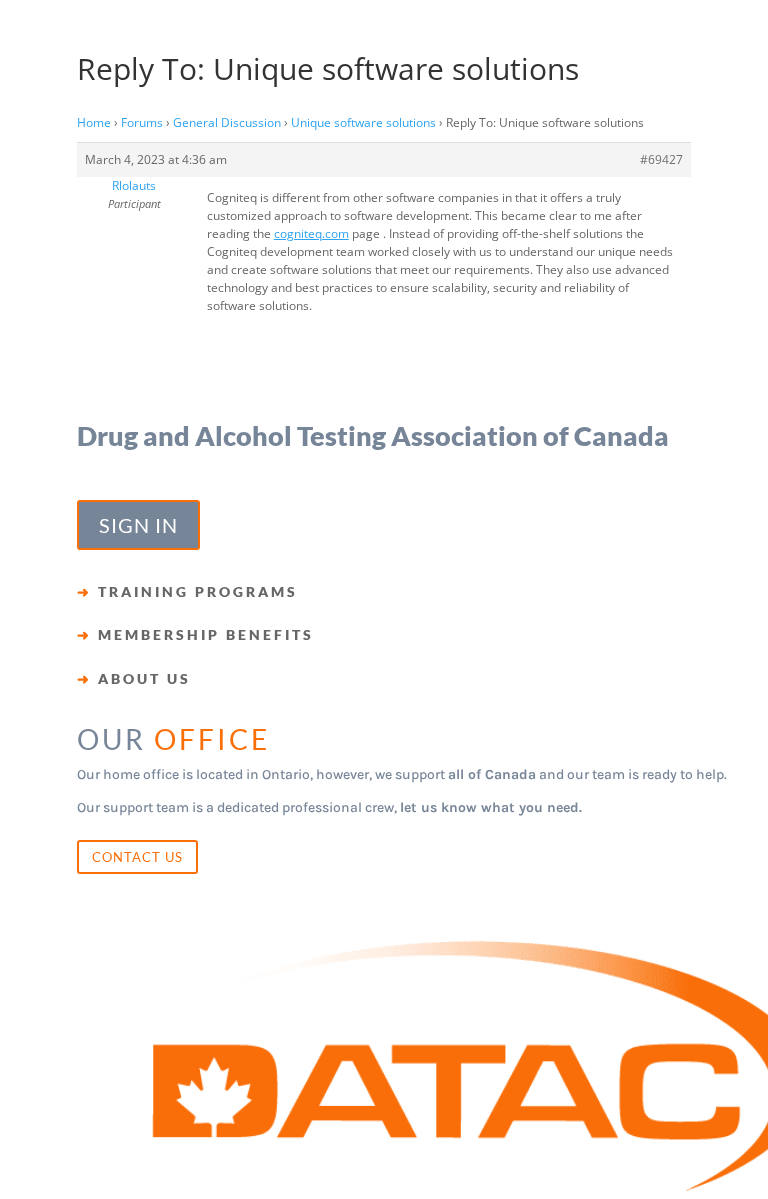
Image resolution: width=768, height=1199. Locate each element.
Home (94, 122)
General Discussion (227, 122)
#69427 (661, 159)
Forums (142, 122)
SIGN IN (138, 525)
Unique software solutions (363, 122)
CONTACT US (137, 857)
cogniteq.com (311, 233)
